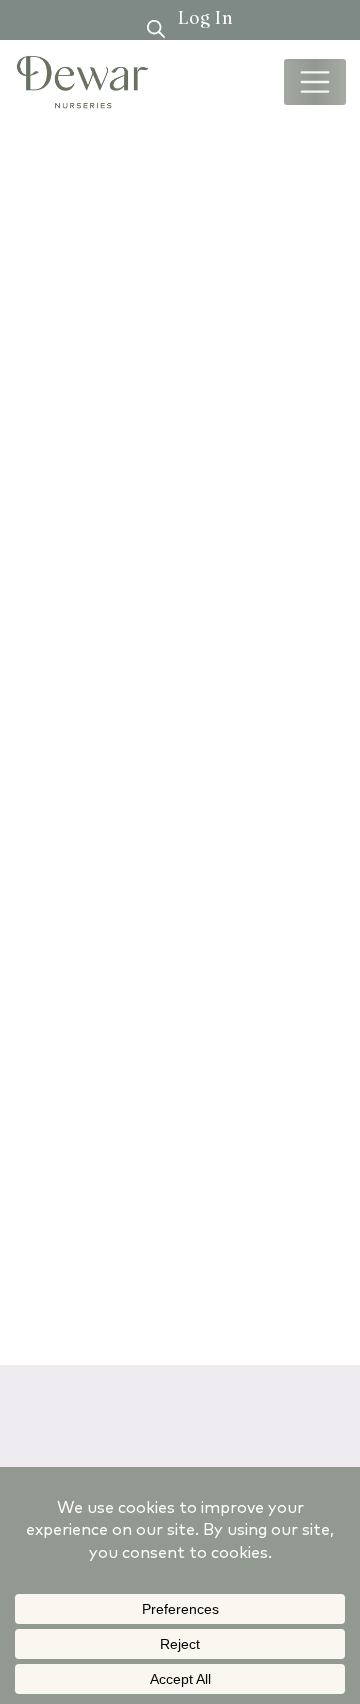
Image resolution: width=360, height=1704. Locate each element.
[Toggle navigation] (315, 82)
